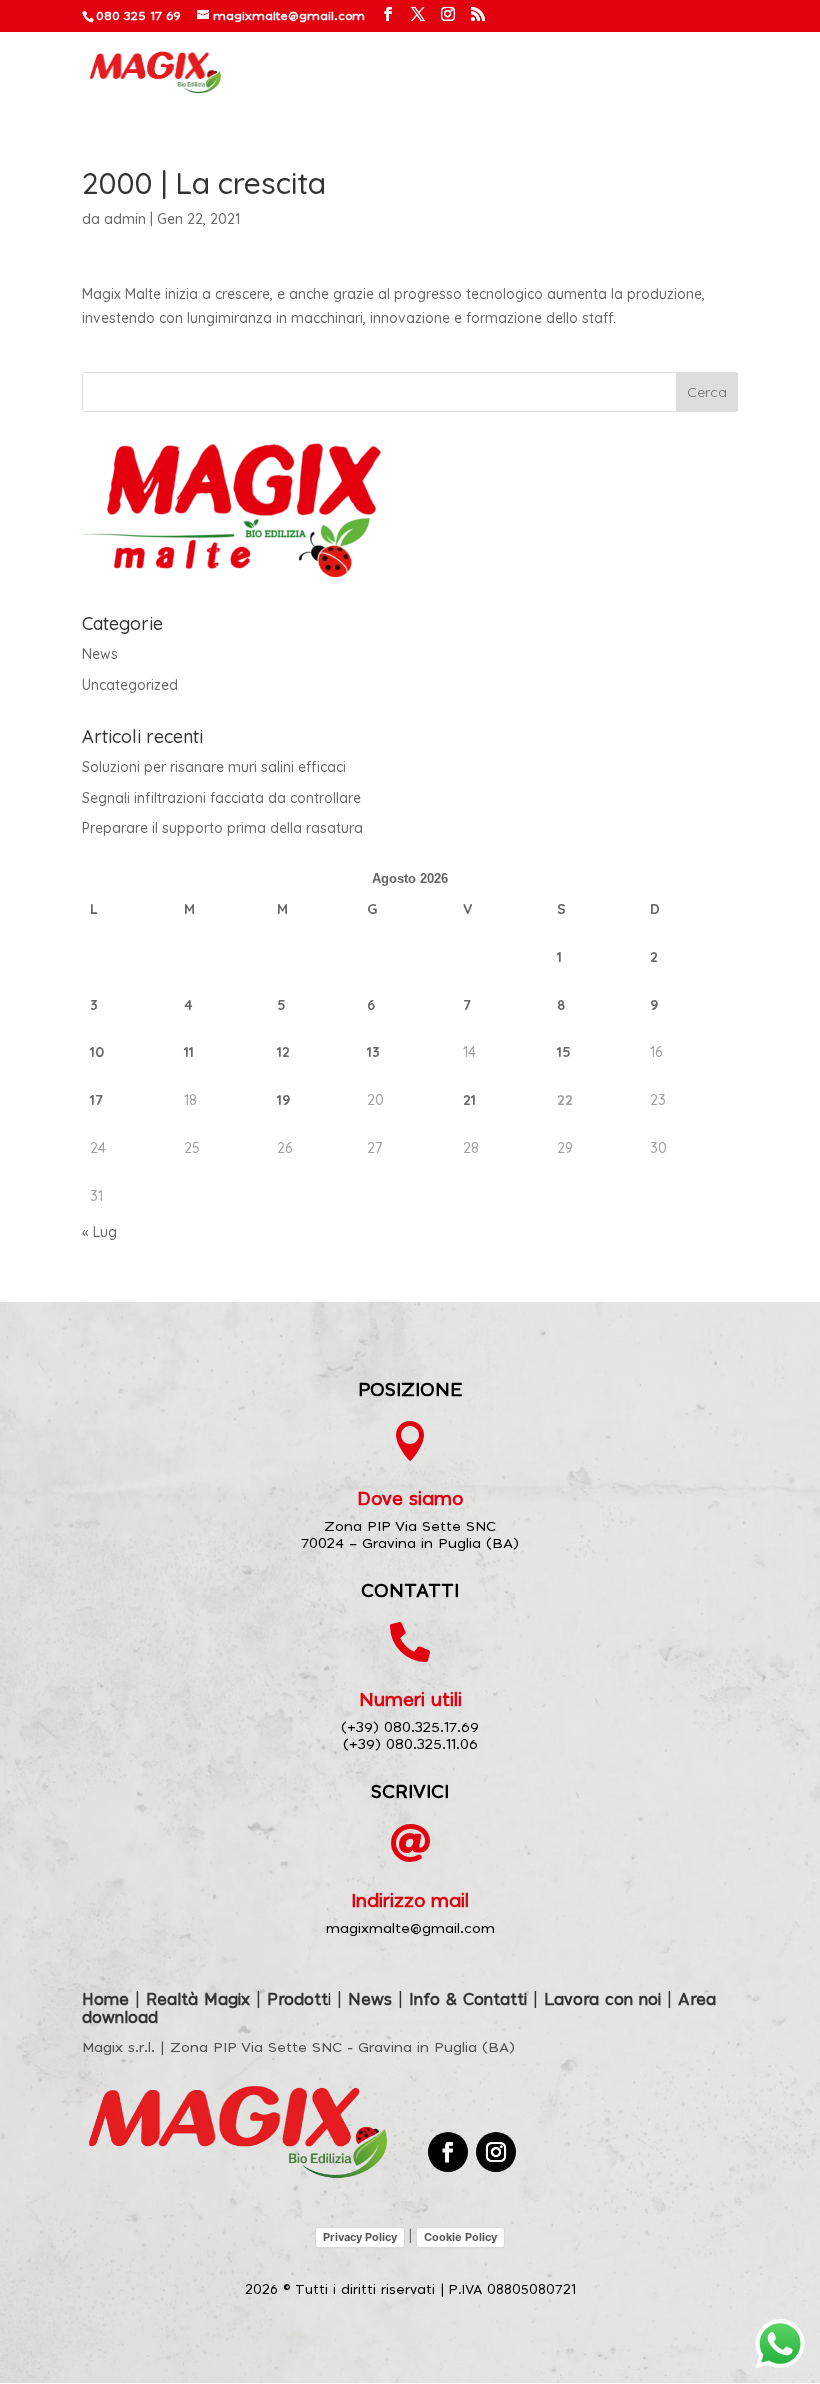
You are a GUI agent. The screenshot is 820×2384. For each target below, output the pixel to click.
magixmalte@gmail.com (410, 1929)
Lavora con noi (602, 2000)
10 (97, 1052)
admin (125, 219)
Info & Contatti (468, 2000)
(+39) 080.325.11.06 (410, 1745)
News (100, 654)
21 (469, 1100)
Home (105, 2000)
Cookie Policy (460, 2237)
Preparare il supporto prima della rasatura (222, 828)
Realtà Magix (198, 2000)
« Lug (99, 1232)
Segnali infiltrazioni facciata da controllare (221, 798)
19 (283, 1100)
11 (189, 1052)
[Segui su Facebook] (448, 2152)
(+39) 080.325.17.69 (410, 1728)
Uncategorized (130, 685)
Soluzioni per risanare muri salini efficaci (214, 767)
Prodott (297, 2000)
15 (564, 1052)
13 (373, 1052)
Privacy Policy (360, 2237)
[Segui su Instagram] (496, 2152)
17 (96, 1100)
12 (283, 1052)
